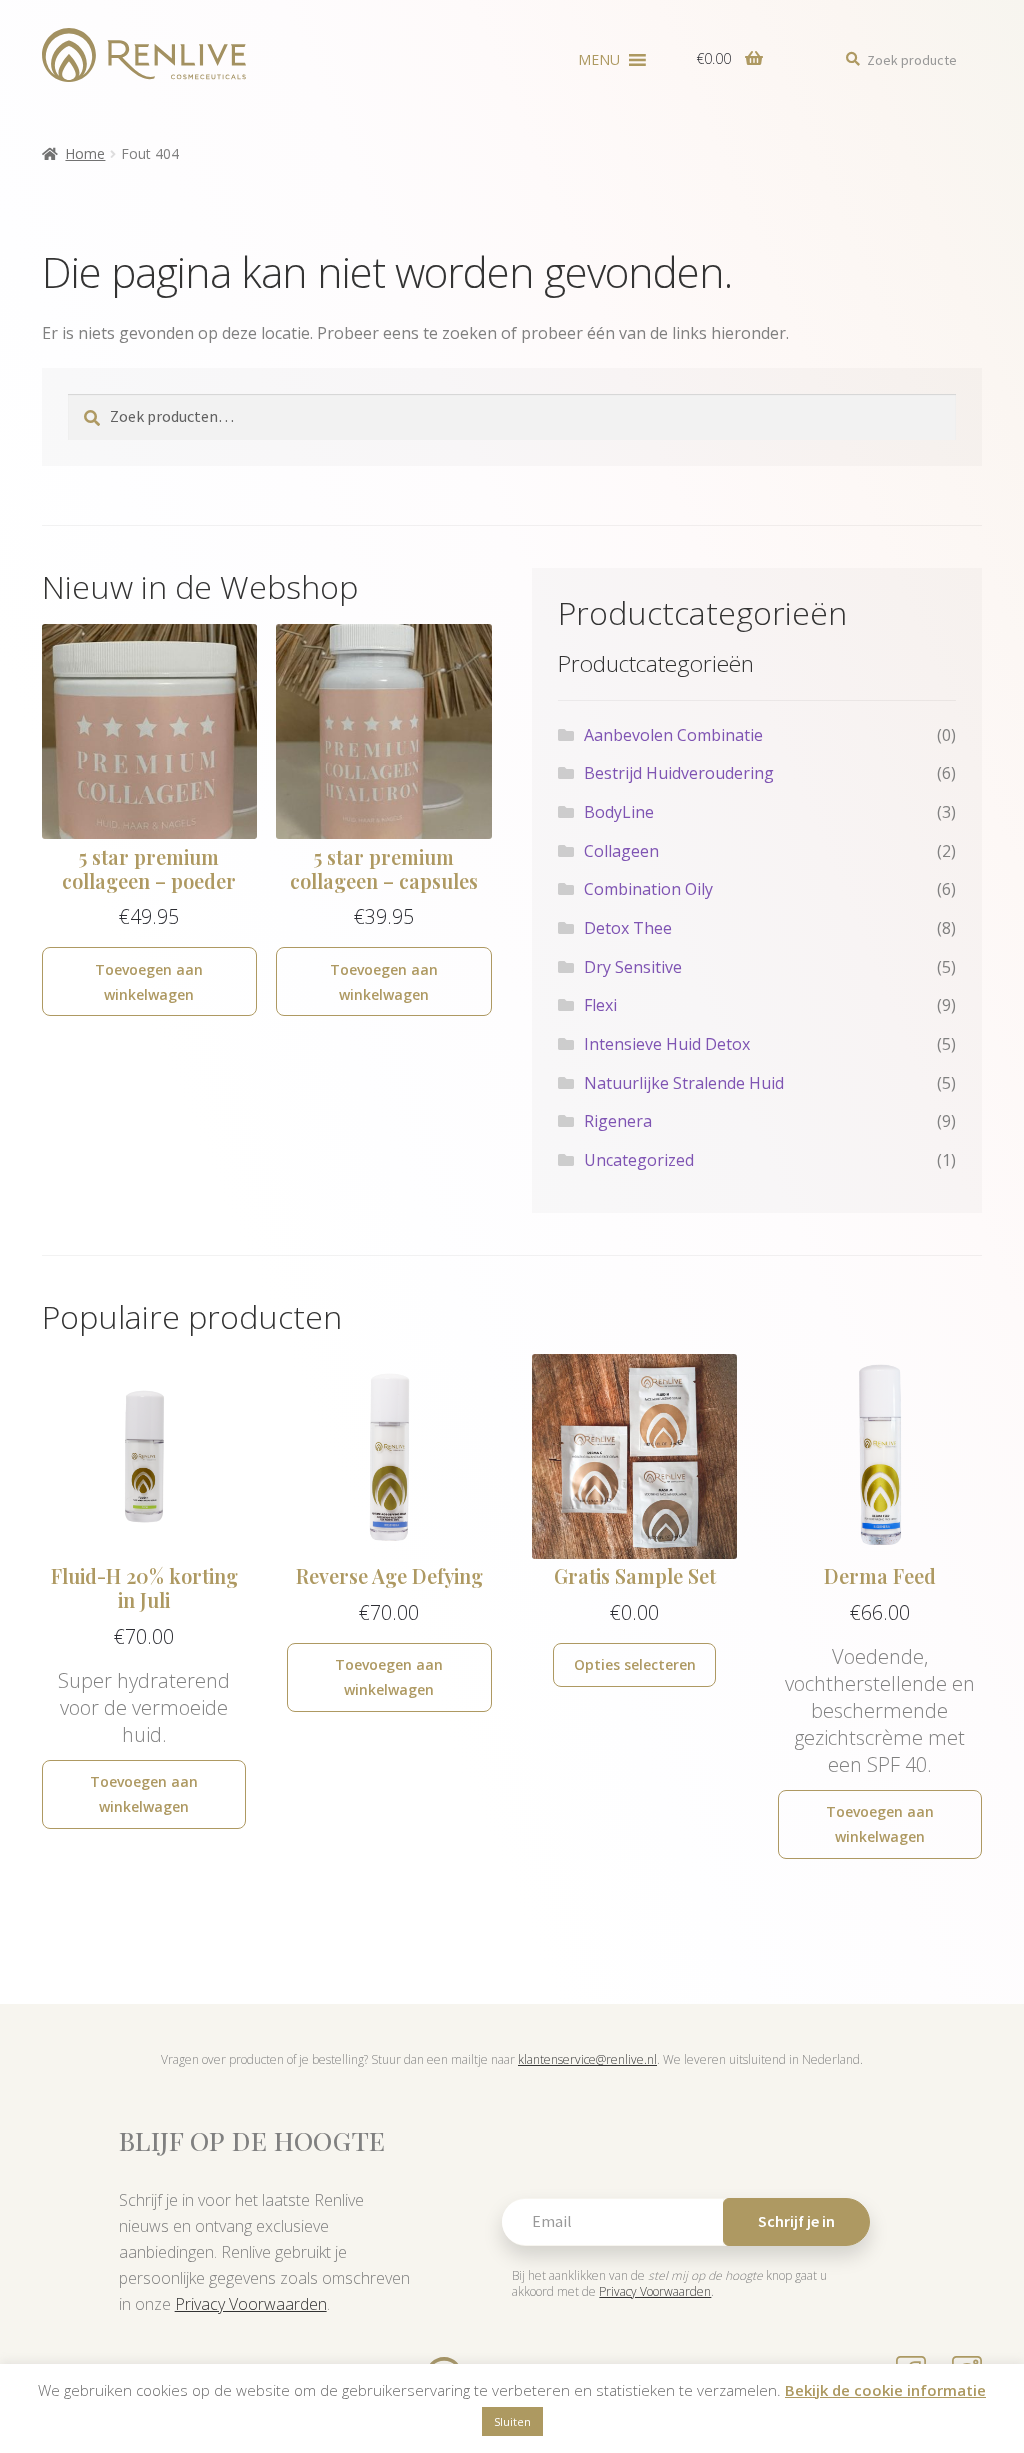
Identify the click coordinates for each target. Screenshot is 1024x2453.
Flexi (600, 1005)
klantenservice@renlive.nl (587, 2059)
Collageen (621, 851)
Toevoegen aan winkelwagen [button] (149, 982)
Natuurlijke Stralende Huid (684, 1083)
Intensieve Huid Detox (667, 1044)
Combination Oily (648, 889)
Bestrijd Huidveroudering (679, 773)
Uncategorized (639, 1160)
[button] (599, 60)
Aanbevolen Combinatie (673, 735)
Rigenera (618, 1121)
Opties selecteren (635, 1664)
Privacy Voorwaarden (251, 2304)
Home (85, 153)
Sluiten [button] (512, 2421)
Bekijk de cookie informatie (885, 2390)
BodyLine (619, 812)
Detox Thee (628, 928)
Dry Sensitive (633, 967)
